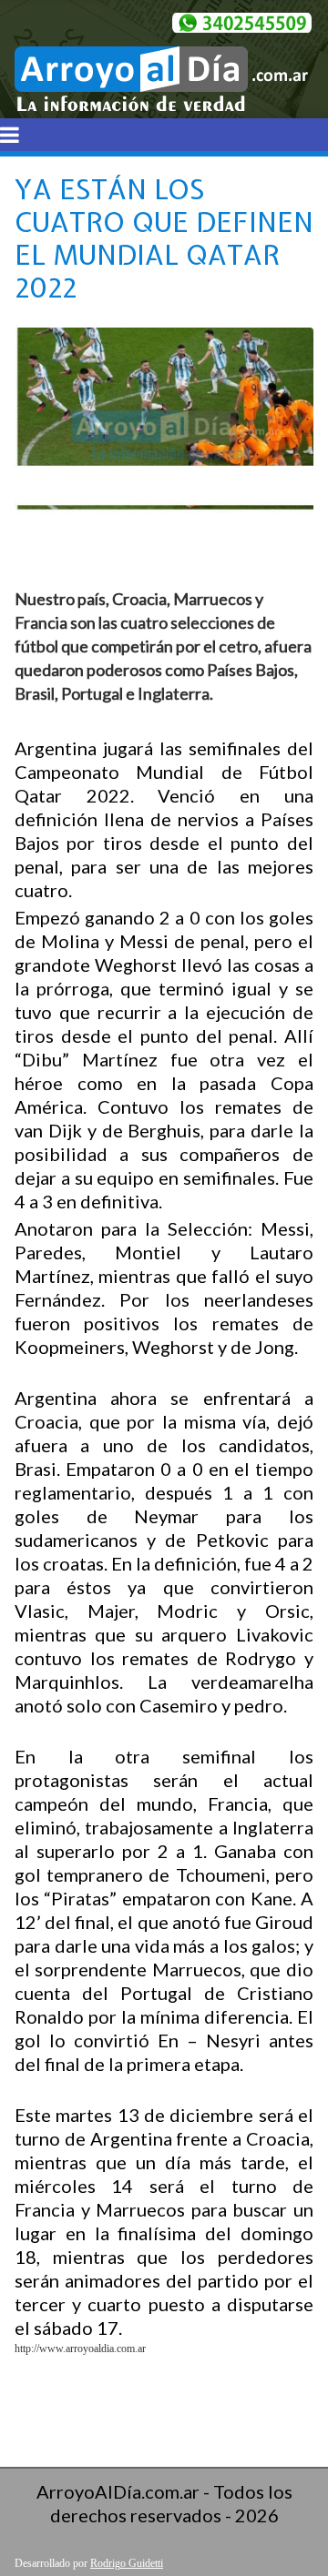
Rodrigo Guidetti (127, 2563)
